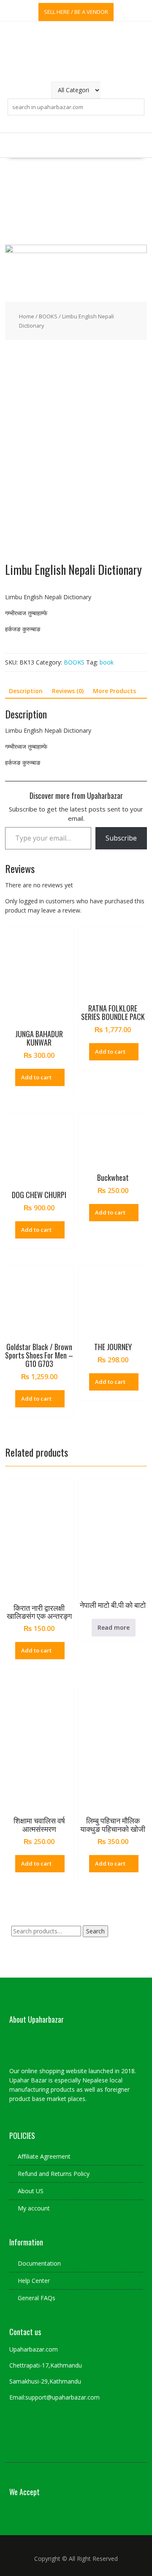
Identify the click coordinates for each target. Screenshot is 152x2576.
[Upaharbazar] (76, 251)
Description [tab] (26, 691)
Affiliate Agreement (44, 2156)
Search (95, 1931)
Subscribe (121, 838)
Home (27, 316)
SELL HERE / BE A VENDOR (76, 12)
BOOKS (48, 316)
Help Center (34, 2281)
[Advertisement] (76, 201)
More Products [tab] (114, 691)
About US (31, 2191)
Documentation (39, 2263)
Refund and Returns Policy (54, 2174)
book (107, 662)
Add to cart (36, 1077)
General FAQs (37, 2298)
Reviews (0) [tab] (68, 691)
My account (34, 2208)
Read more (114, 1627)
